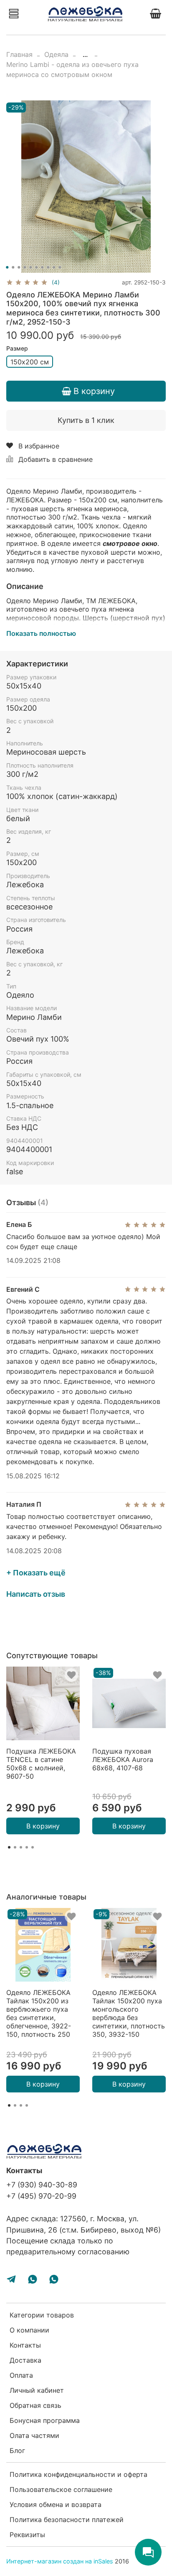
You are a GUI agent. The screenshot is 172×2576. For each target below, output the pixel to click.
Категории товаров (42, 2315)
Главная (19, 54)
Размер (17, 348)
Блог (17, 2451)
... (85, 54)
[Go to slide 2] (13, 267)
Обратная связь (35, 2405)
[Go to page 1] (9, 1847)
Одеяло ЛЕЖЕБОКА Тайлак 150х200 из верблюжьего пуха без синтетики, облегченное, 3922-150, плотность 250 (39, 2013)
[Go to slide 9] (54, 267)
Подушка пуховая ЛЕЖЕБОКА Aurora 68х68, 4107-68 (123, 1759)
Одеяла (56, 54)
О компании (29, 2330)
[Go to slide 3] (19, 267)
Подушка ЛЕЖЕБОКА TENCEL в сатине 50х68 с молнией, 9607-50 (41, 1764)
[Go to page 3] (21, 1847)
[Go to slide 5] (30, 267)
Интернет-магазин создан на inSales (60, 2561)
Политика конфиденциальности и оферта (78, 2474)
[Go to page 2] (15, 1847)
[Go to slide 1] (7, 267)
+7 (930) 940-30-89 (42, 2185)
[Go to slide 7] (42, 267)
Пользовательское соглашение (61, 2489)
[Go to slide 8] (48, 267)
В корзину (43, 1826)
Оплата (21, 2375)
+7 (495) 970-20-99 (41, 2196)
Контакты (25, 2345)
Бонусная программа (45, 2420)
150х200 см (30, 362)
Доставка (25, 2360)
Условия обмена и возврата (56, 2504)
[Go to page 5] (33, 1847)
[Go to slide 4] (25, 267)
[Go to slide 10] (60, 267)
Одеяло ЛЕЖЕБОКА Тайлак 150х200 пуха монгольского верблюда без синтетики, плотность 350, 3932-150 (129, 2013)
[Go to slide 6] (36, 267)
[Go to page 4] (27, 1847)
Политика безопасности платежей (67, 2520)
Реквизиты (27, 2535)
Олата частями (34, 2435)
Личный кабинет (37, 2390)
